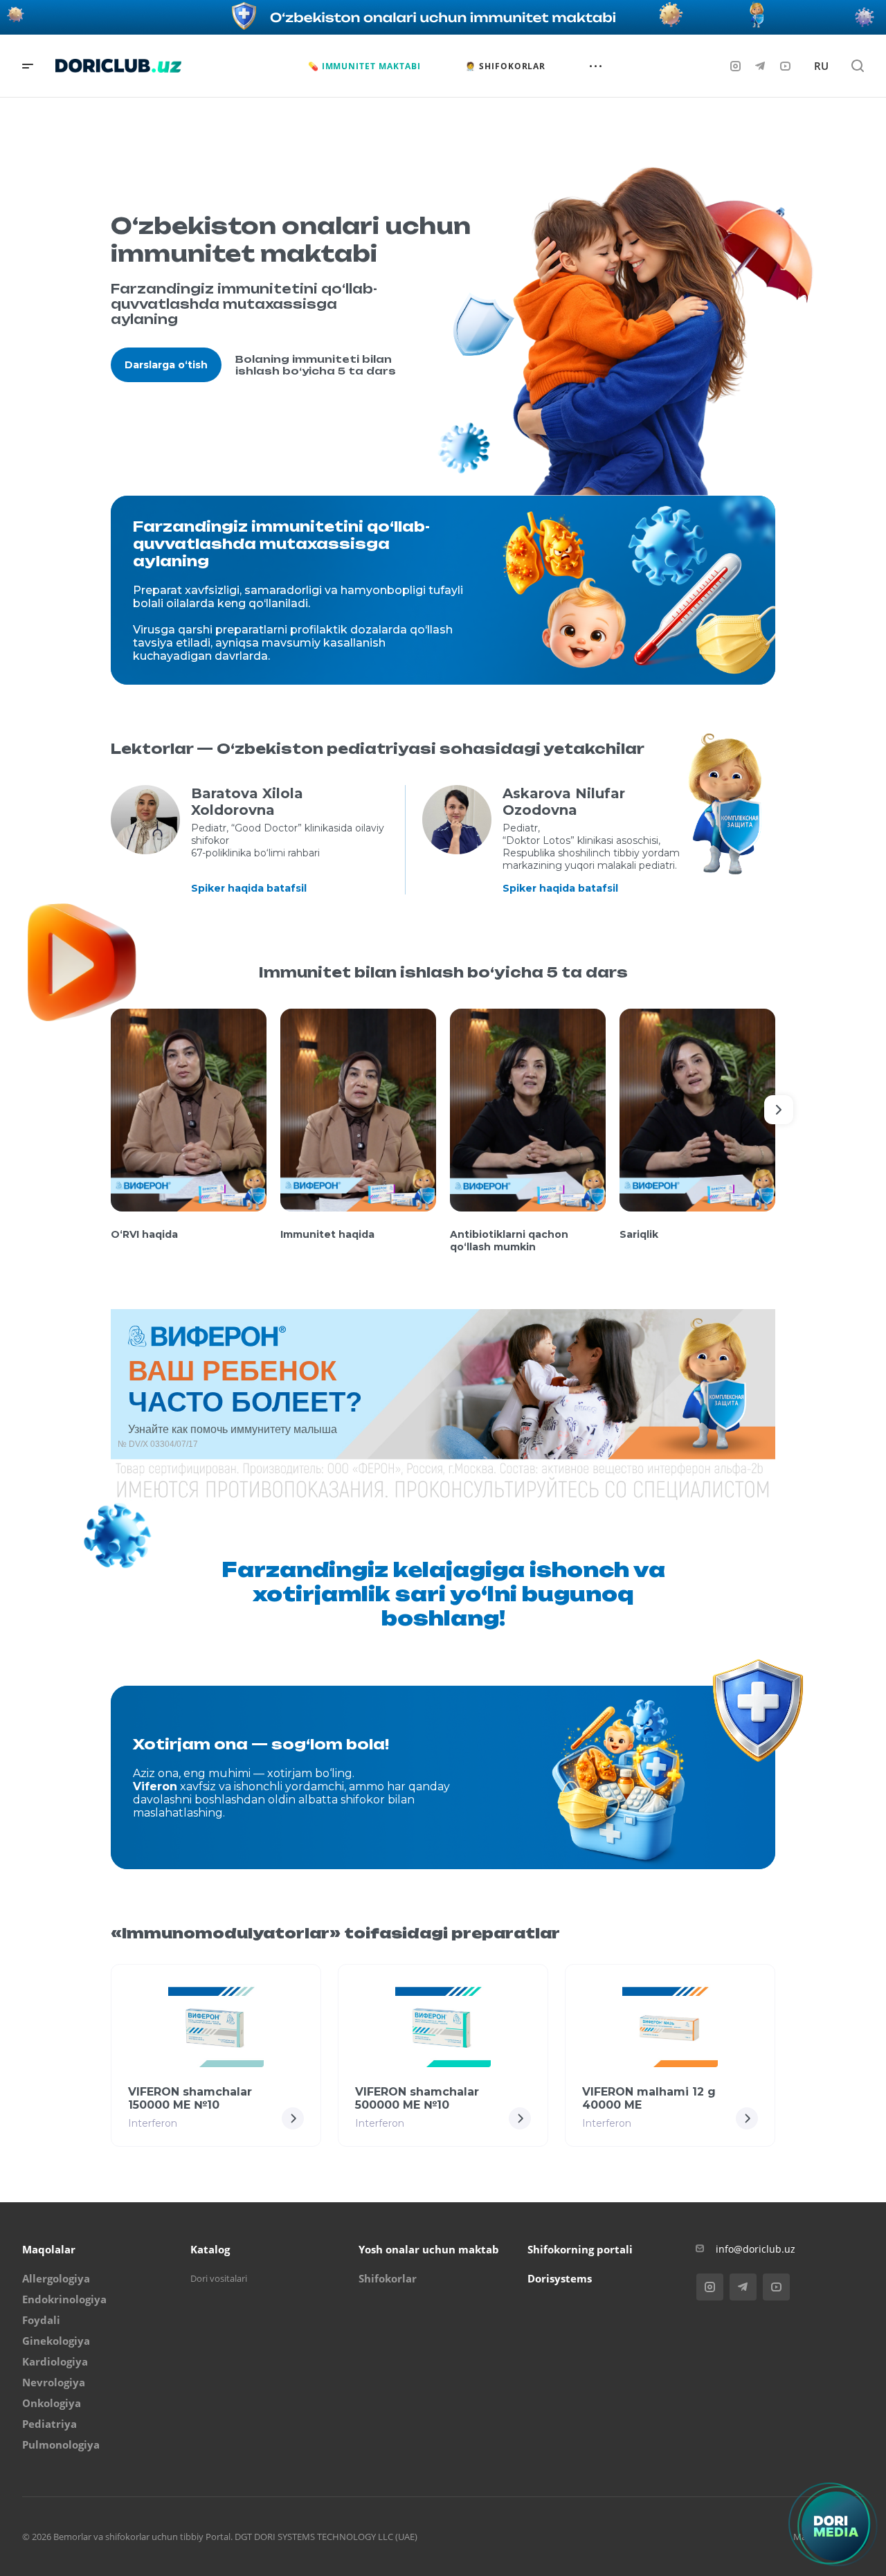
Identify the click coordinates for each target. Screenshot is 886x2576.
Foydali (41, 2320)
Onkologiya (52, 2403)
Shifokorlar (388, 2278)
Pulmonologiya (61, 2444)
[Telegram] (760, 66)
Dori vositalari (219, 2278)
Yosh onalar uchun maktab (429, 2249)
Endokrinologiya (64, 2299)
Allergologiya (56, 2278)
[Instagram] (735, 66)
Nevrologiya (54, 2382)
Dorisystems (560, 2278)
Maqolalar (49, 2249)
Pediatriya (49, 2424)
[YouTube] (785, 66)
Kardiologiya (55, 2361)
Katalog (210, 2249)
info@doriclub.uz (756, 2249)
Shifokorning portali (580, 2249)
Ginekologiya (56, 2341)
